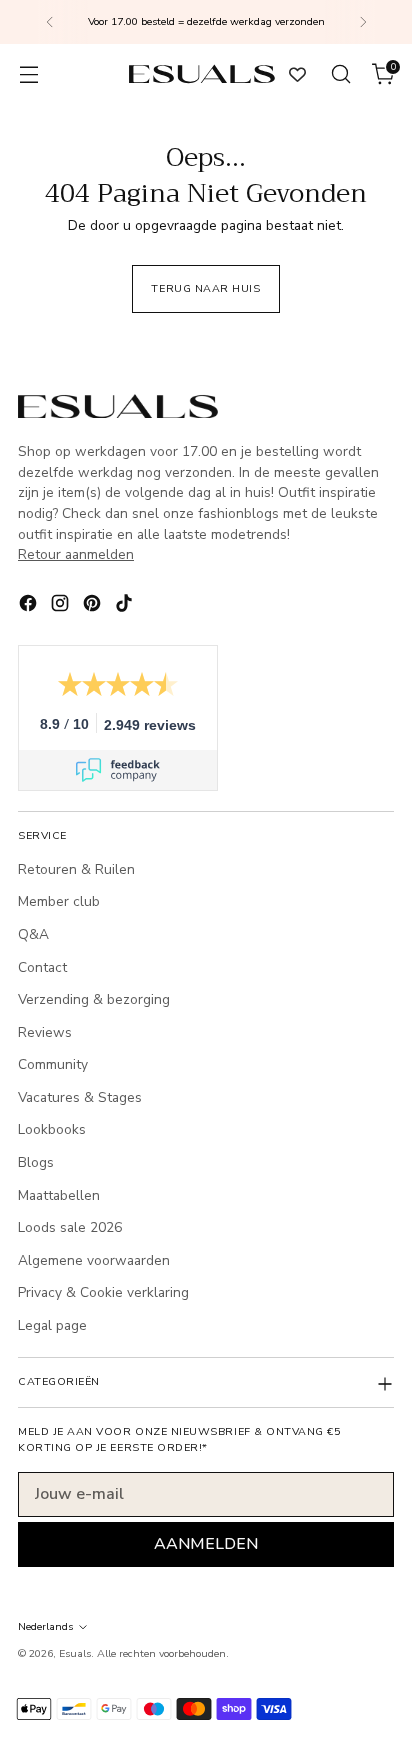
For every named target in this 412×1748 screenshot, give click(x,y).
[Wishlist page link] (297, 74)
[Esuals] (202, 73)
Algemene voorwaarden (94, 1260)
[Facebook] (30, 606)
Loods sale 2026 (70, 1227)
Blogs (36, 1162)
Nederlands (45, 1626)
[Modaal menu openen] (28, 74)
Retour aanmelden (76, 554)
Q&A (33, 934)
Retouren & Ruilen (76, 869)
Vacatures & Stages (80, 1097)
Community (53, 1064)
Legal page (52, 1325)
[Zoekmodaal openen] (340, 74)
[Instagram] (62, 606)
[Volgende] (363, 22)
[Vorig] (50, 22)
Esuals (75, 1653)
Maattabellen (59, 1195)
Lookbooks (52, 1129)
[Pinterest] (94, 606)
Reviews (45, 1032)
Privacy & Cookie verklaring (103, 1292)
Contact (42, 967)
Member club (59, 901)
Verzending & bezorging (94, 999)
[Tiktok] (126, 606)
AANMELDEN (206, 1544)
